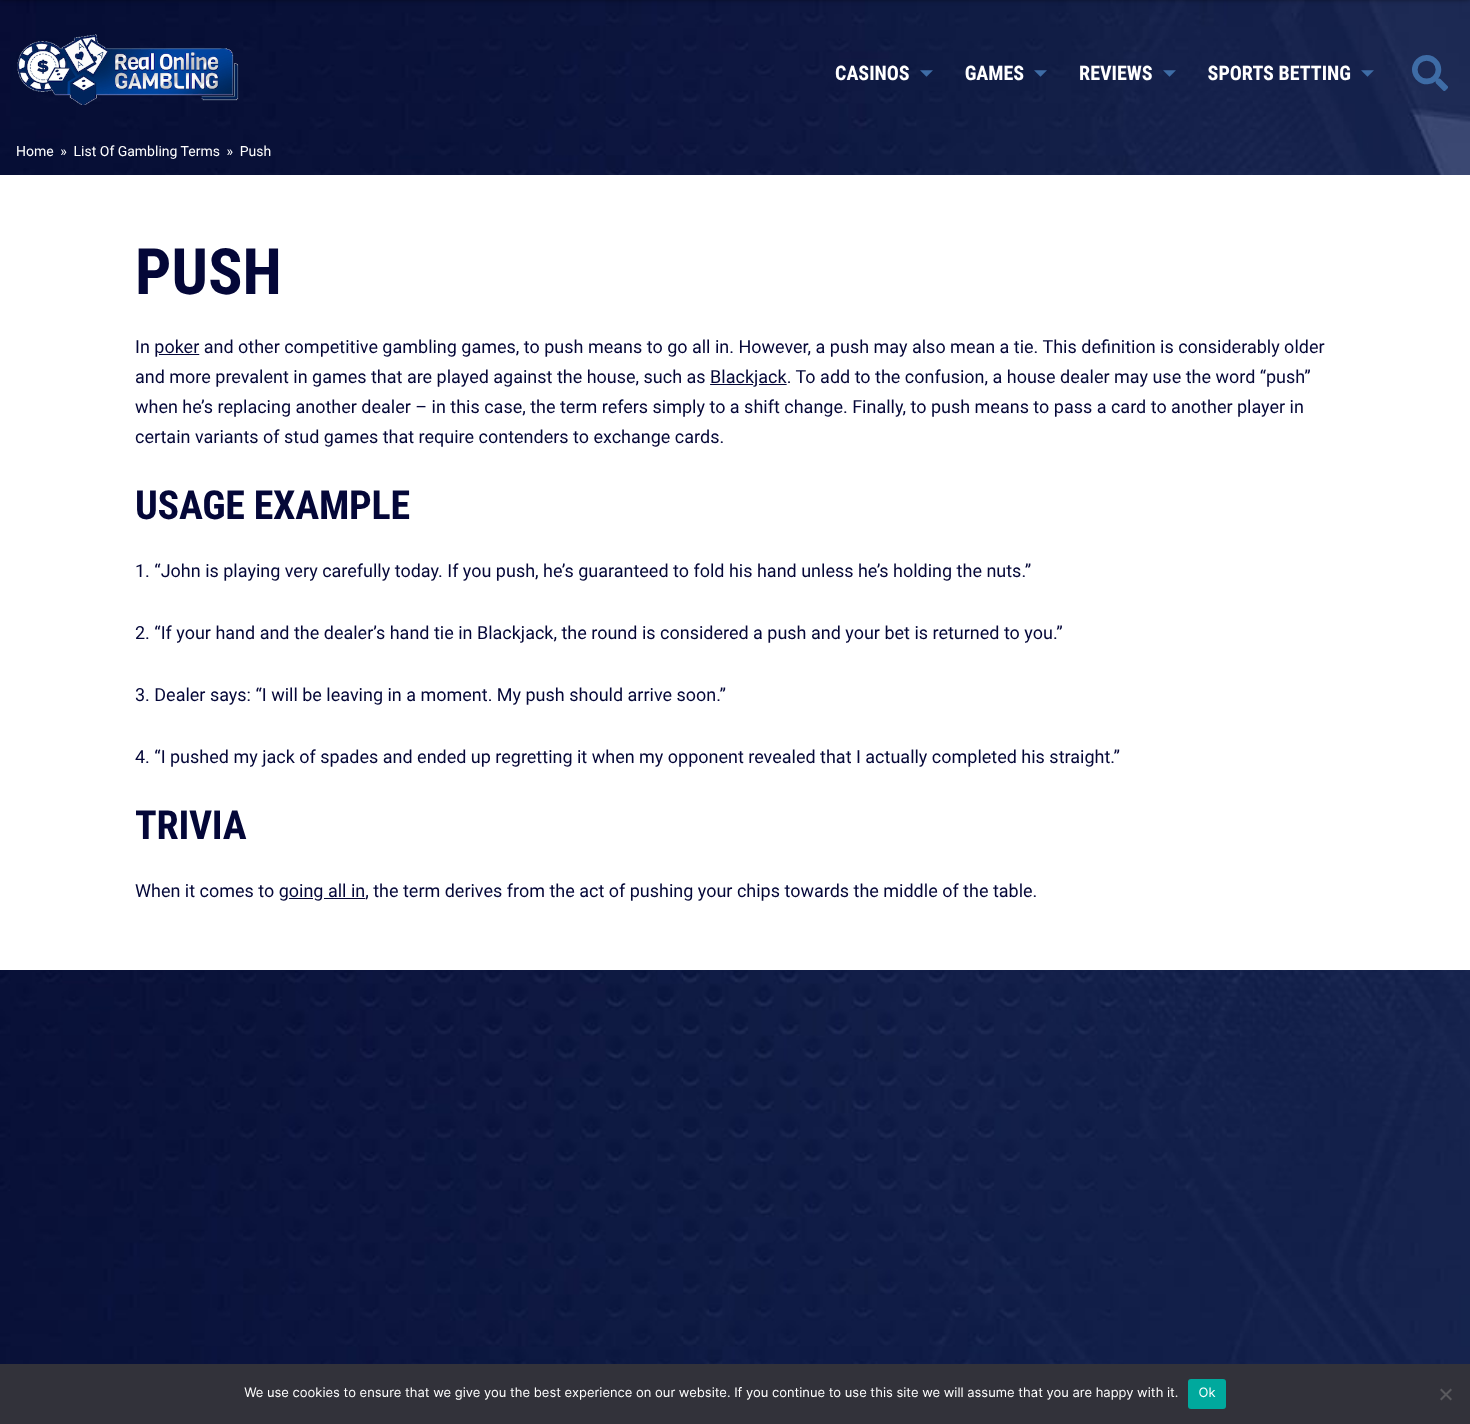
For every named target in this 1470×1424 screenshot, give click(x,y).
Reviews (1115, 72)
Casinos (872, 72)
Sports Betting (1279, 72)
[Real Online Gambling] (128, 68)
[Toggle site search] (1430, 73)
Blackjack (748, 377)
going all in (322, 891)
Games (994, 72)
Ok (1206, 1393)
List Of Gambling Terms (147, 151)
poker (176, 347)
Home (35, 151)
